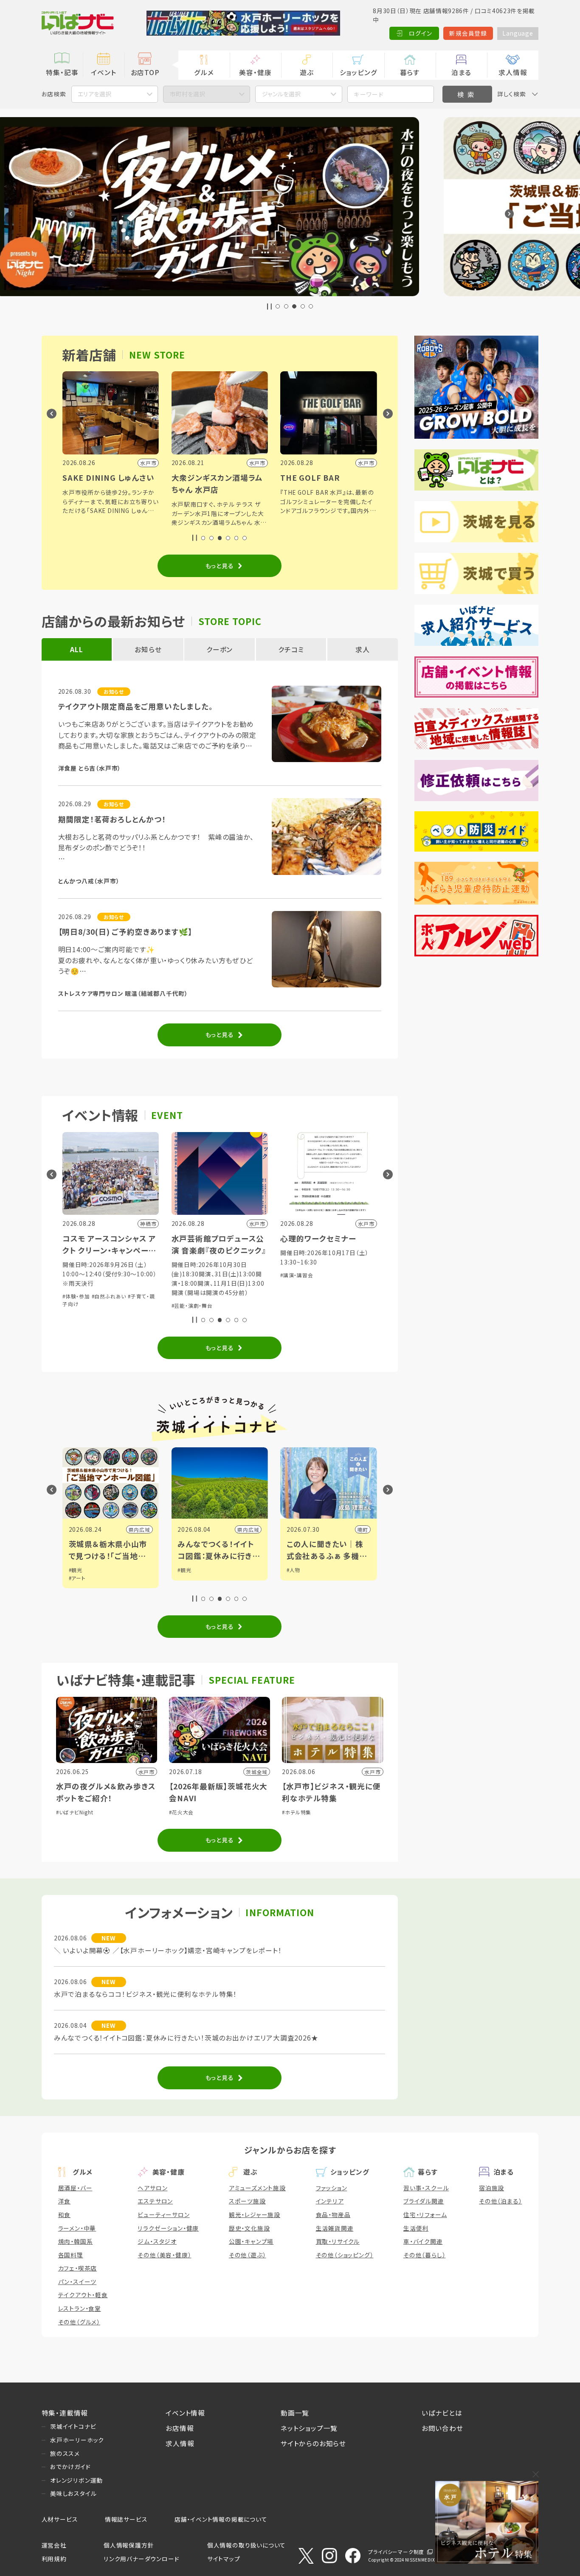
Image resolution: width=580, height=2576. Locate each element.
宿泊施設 (491, 2188)
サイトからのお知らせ (313, 2443)
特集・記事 (62, 72)
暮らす (410, 72)
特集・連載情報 (65, 2413)
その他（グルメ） (79, 2322)
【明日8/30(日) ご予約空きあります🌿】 (125, 932)
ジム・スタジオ (157, 2241)
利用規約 (54, 2559)
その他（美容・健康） (164, 2255)
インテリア (330, 2201)
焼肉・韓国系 (76, 2241)
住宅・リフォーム (425, 2214)
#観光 (76, 1570)
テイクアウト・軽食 (83, 2295)
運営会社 (54, 2545)
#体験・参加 (294, 1287)
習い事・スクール (426, 2188)
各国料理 (71, 2255)
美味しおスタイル (73, 2493)
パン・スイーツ (77, 2282)
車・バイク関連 (423, 2241)
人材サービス (60, 2519)
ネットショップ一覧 (309, 2428)
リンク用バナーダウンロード (141, 2559)
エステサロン (155, 2201)
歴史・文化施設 (249, 2228)
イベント (103, 72)
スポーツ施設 (247, 2201)
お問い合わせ (442, 2428)
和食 (65, 2214)
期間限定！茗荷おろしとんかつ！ (112, 819)
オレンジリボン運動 (76, 2480)
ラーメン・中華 (77, 2228)
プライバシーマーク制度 (396, 2552)
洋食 (65, 2201)
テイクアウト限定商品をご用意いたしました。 (136, 706)
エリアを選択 (94, 94)
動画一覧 (295, 2413)
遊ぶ (307, 72)
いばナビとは (442, 2413)
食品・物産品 (333, 2214)
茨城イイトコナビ (73, 2426)
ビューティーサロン (163, 2214)
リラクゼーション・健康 (168, 2228)
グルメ (204, 72)
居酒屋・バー (75, 2188)
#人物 (184, 1570)
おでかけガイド (70, 2467)
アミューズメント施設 (257, 2188)
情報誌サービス (126, 2519)
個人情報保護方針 (129, 2545)
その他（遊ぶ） (248, 2255)
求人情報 (513, 72)
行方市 (360, 1529)
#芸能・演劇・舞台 (83, 1305)
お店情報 (180, 2428)
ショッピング (359, 72)
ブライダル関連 (424, 2201)
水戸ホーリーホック (77, 2440)
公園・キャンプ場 (251, 2241)
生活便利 (416, 2228)
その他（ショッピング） (345, 2255)
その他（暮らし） (424, 2255)
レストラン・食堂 (80, 2308)
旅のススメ (65, 2453)
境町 (254, 1529)
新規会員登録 (468, 33)
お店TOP (145, 72)
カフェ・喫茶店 (78, 2268)
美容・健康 (255, 72)
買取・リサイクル (338, 2241)
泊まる (461, 72)
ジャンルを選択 (281, 94)
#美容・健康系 (326, 1287)
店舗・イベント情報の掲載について (221, 2519)
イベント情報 (185, 2413)
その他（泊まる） (500, 2201)
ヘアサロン (152, 2188)
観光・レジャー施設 (255, 2214)
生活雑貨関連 (335, 2228)
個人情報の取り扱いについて (246, 2545)
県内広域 (139, 1529)
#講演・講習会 (188, 1275)
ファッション (332, 2188)
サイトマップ (224, 2559)
